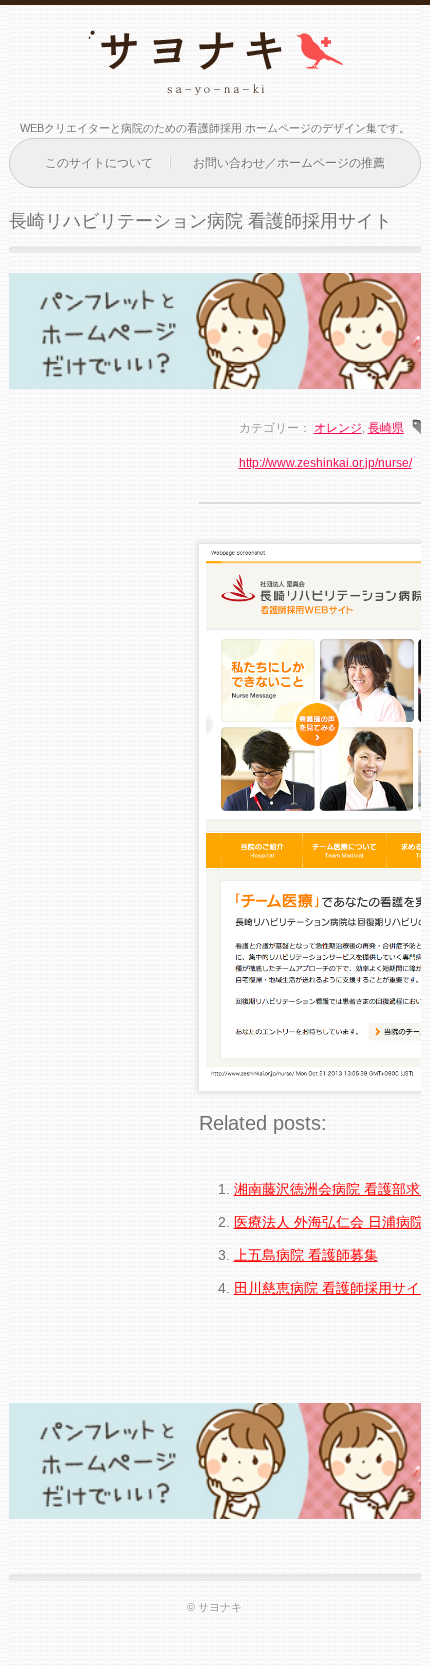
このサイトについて (99, 163)
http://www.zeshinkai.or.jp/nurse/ (325, 463)
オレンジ (338, 428)
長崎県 (386, 428)
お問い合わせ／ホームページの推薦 (289, 163)
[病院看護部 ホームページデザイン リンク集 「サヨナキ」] (215, 81)
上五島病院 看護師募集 (306, 1255)
